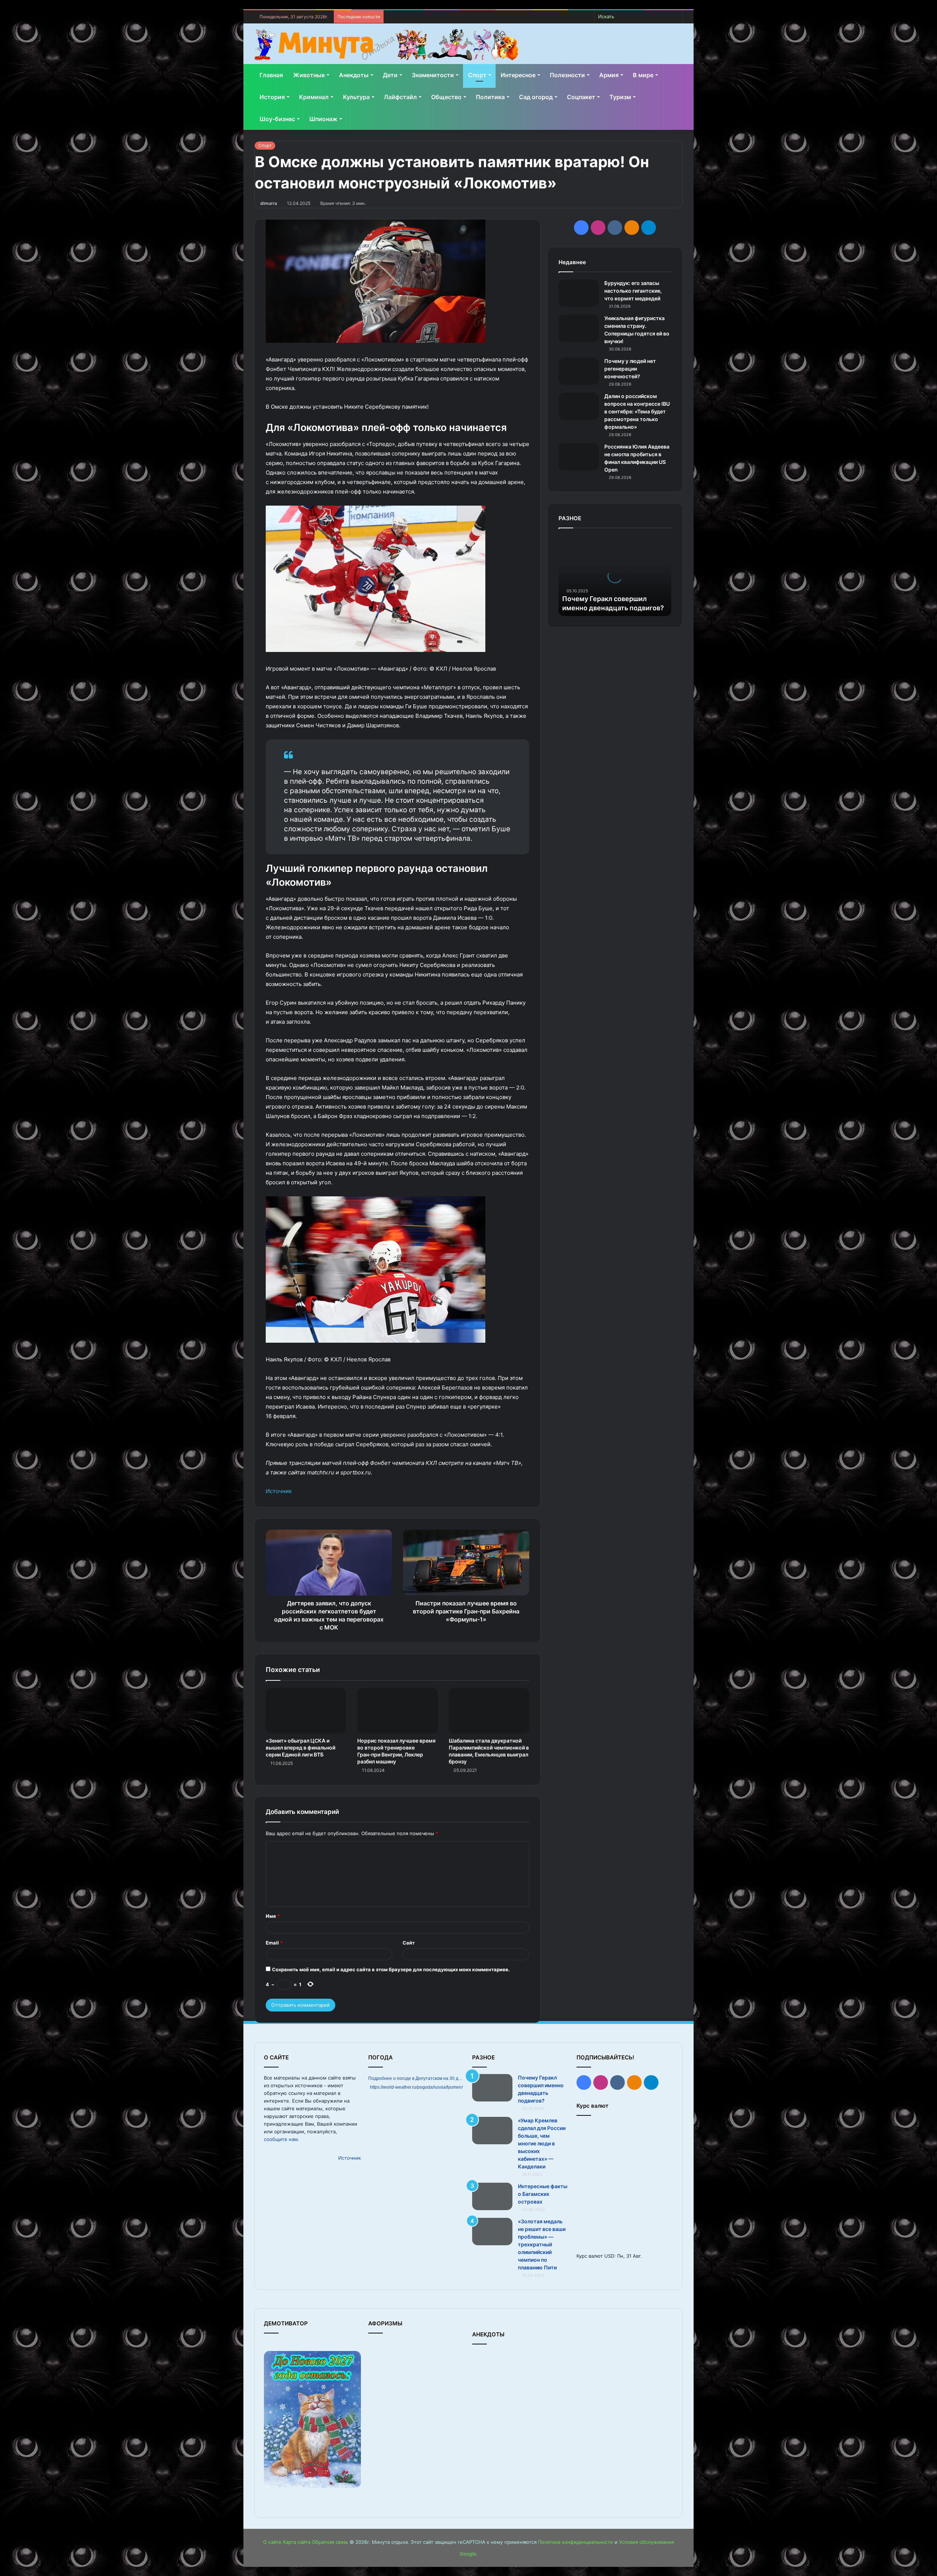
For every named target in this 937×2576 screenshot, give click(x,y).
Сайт (409, 1943)
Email (274, 1943)
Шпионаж (323, 119)
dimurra (269, 203)
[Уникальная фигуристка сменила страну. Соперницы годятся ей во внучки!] (579, 328)
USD (609, 2256)
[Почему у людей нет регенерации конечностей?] (579, 371)
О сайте (272, 2542)
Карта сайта (297, 2542)
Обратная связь (330, 2542)
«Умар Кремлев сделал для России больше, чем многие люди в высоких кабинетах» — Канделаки (542, 2143)
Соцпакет (581, 97)
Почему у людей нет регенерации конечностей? (630, 369)
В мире (643, 75)
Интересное (518, 75)
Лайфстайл (400, 97)
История (272, 97)
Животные (309, 75)
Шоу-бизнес (277, 119)
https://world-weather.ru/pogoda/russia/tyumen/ (416, 2087)
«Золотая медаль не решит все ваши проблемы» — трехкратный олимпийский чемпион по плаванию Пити (542, 2244)
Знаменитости (433, 75)
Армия (609, 75)
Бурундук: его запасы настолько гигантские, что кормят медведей (633, 291)
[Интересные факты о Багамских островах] (492, 2196)
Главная (271, 75)
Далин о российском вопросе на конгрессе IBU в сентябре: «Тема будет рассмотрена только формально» (637, 411)
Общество (446, 97)
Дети (390, 75)
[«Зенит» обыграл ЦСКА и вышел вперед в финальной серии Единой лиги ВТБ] (306, 1711)
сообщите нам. (282, 2139)
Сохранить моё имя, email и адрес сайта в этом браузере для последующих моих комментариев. (391, 1969)
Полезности (567, 75)
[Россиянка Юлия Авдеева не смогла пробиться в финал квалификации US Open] (579, 457)
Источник (279, 1491)
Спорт (477, 75)
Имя (273, 1916)
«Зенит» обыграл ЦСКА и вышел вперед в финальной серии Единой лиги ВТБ (300, 1748)
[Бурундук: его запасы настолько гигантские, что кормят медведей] (579, 293)
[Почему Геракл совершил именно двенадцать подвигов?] (492, 2088)
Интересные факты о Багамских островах (543, 2194)
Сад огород (536, 97)
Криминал (314, 97)
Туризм (620, 97)
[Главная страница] (386, 45)
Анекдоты (354, 75)
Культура (356, 97)
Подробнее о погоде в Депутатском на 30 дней (417, 2078)
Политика (490, 97)
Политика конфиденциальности (576, 2542)
